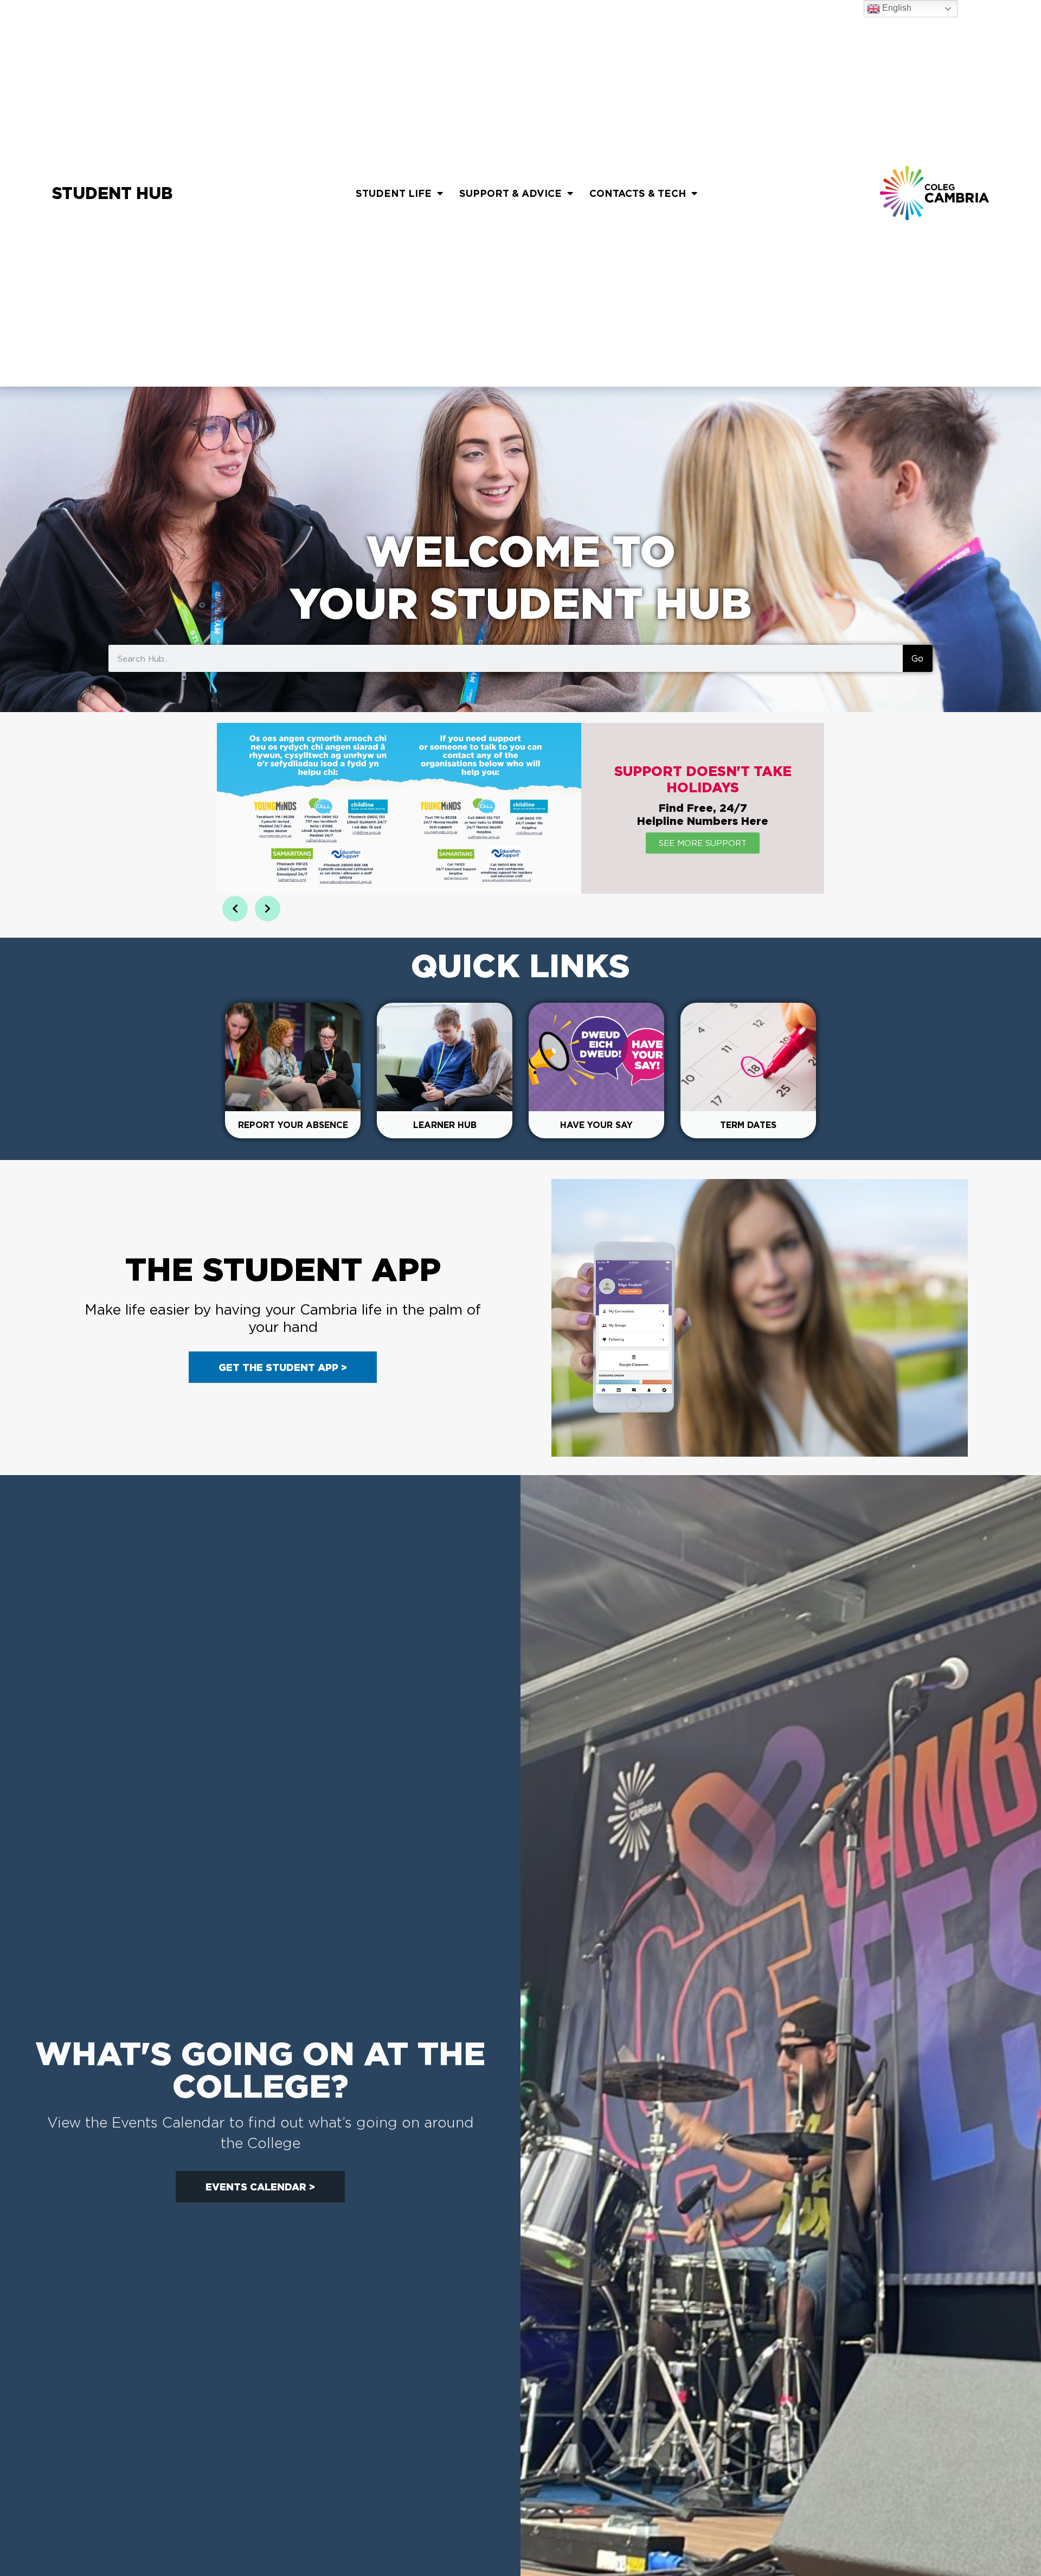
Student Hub (112, 193)
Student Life (394, 193)
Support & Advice (510, 193)
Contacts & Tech (638, 193)
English (896, 8)
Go (917, 658)
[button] (235, 909)
